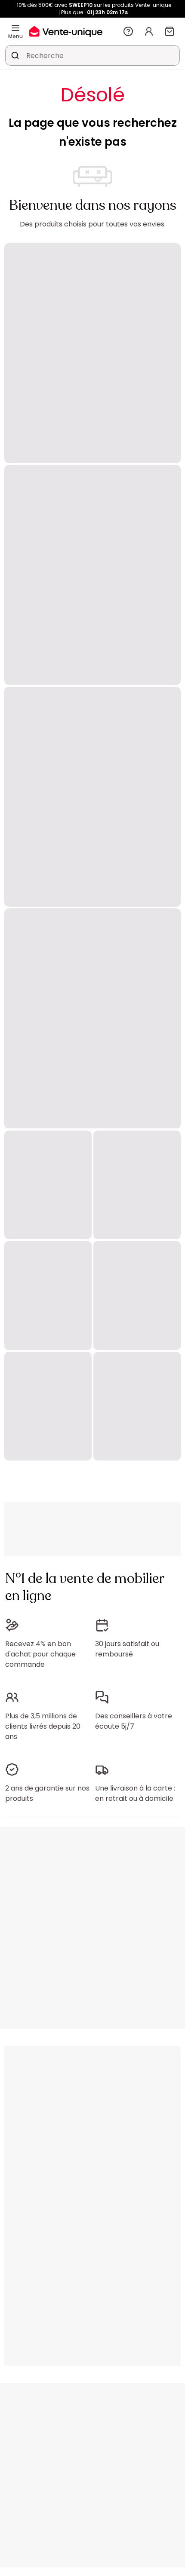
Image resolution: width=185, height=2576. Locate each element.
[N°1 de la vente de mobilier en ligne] (66, 31)
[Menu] (15, 28)
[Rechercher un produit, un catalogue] (15, 55)
